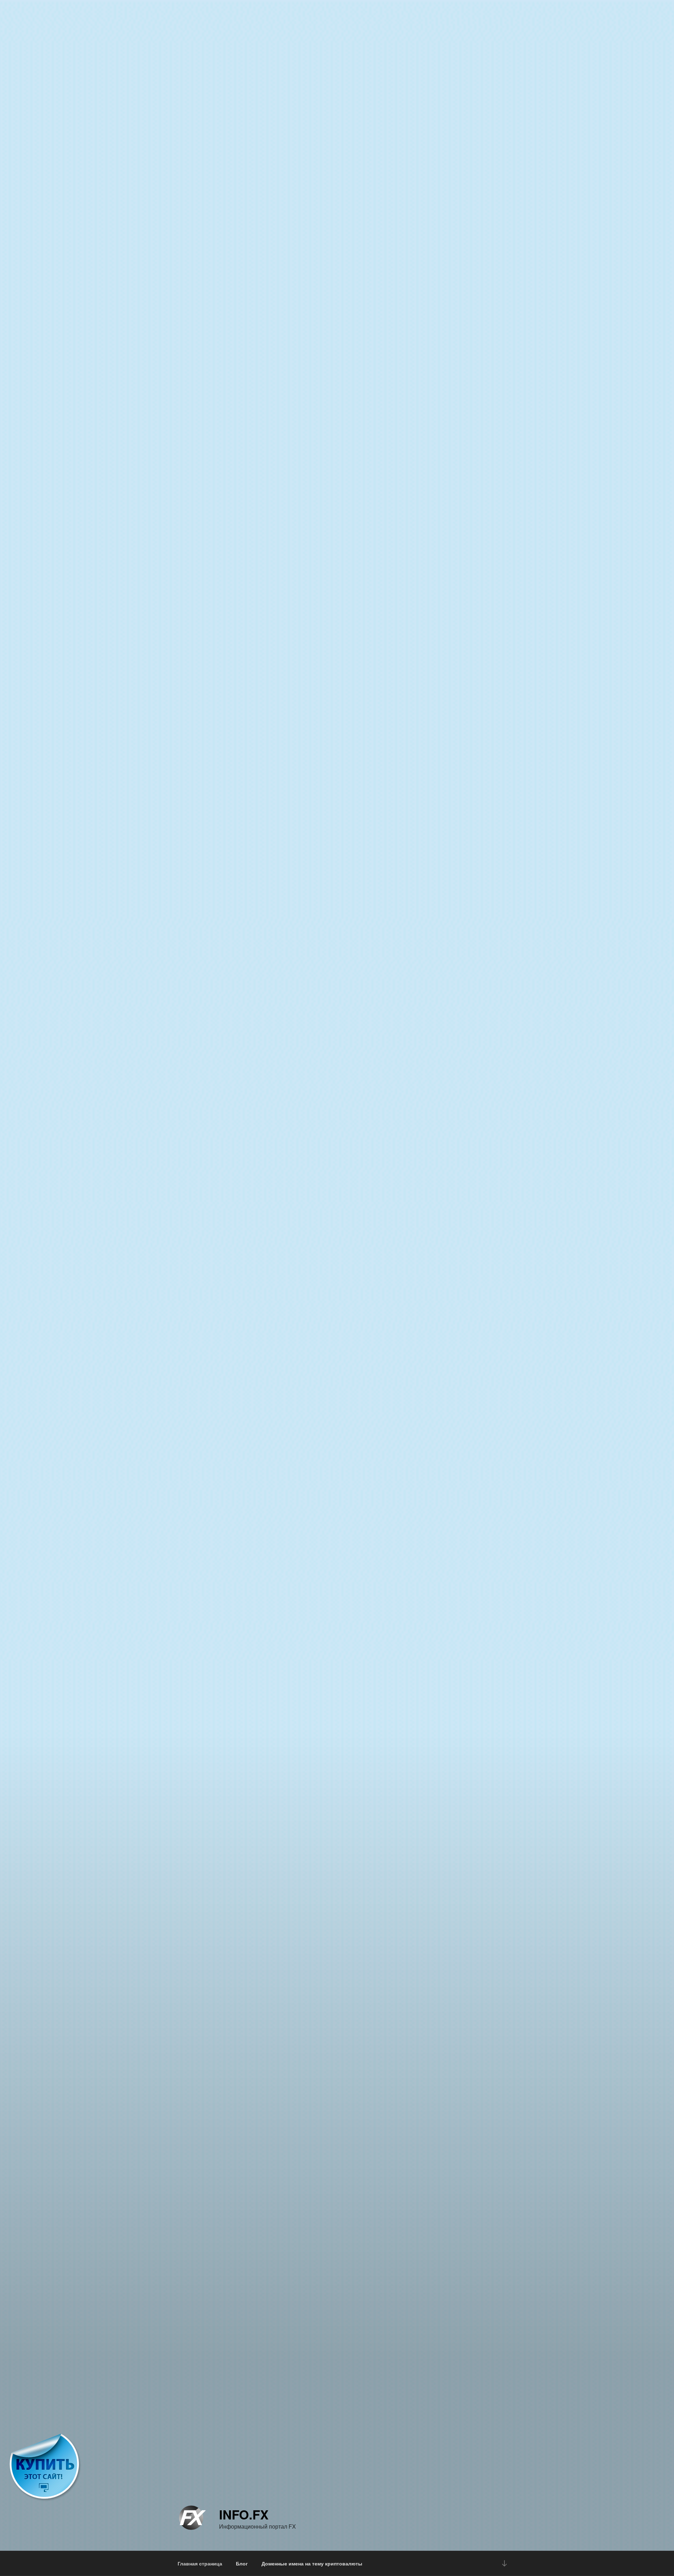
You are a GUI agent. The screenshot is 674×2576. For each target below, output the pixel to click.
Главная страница (200, 2563)
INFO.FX (244, 2514)
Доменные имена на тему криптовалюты (312, 2563)
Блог (242, 2563)
